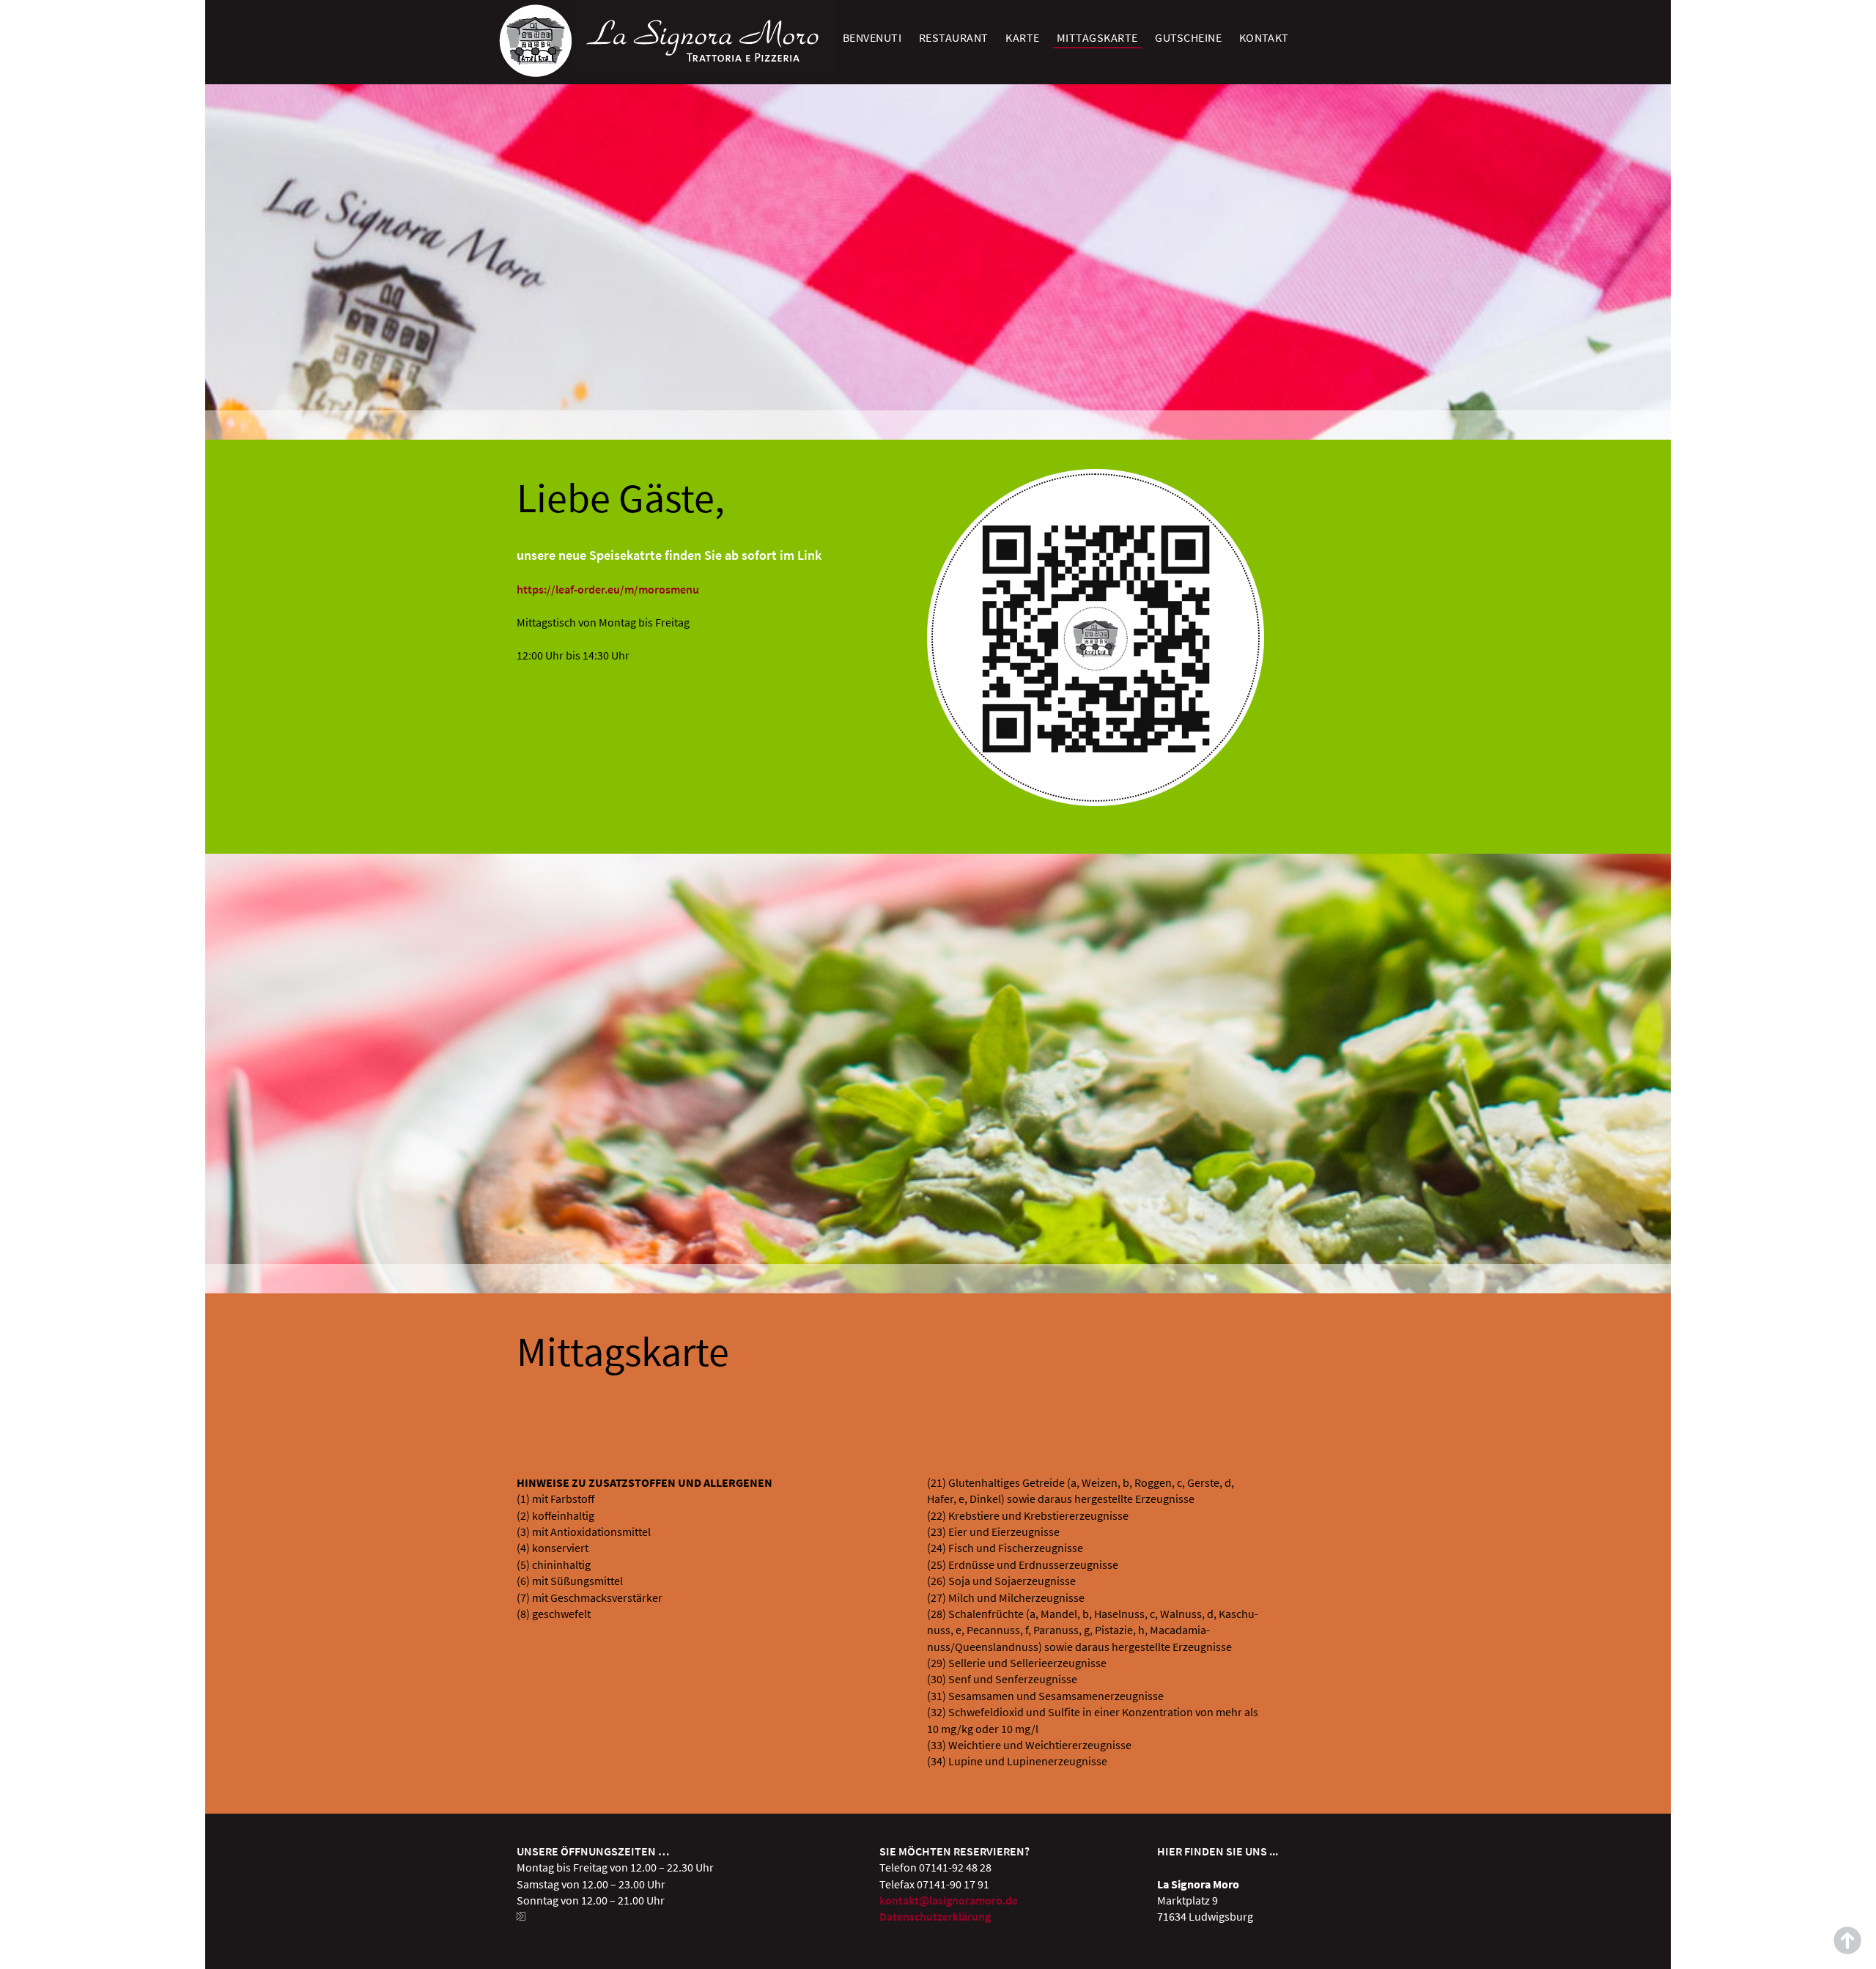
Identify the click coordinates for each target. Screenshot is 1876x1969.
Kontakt (1264, 37)
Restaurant (954, 37)
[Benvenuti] (535, 73)
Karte (1022, 37)
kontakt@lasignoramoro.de (949, 1900)
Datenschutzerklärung (935, 1916)
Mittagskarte (1097, 37)
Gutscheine (1188, 37)
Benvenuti (872, 37)
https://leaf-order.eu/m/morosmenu (608, 589)
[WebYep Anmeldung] (522, 1916)
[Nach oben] (1847, 1940)
